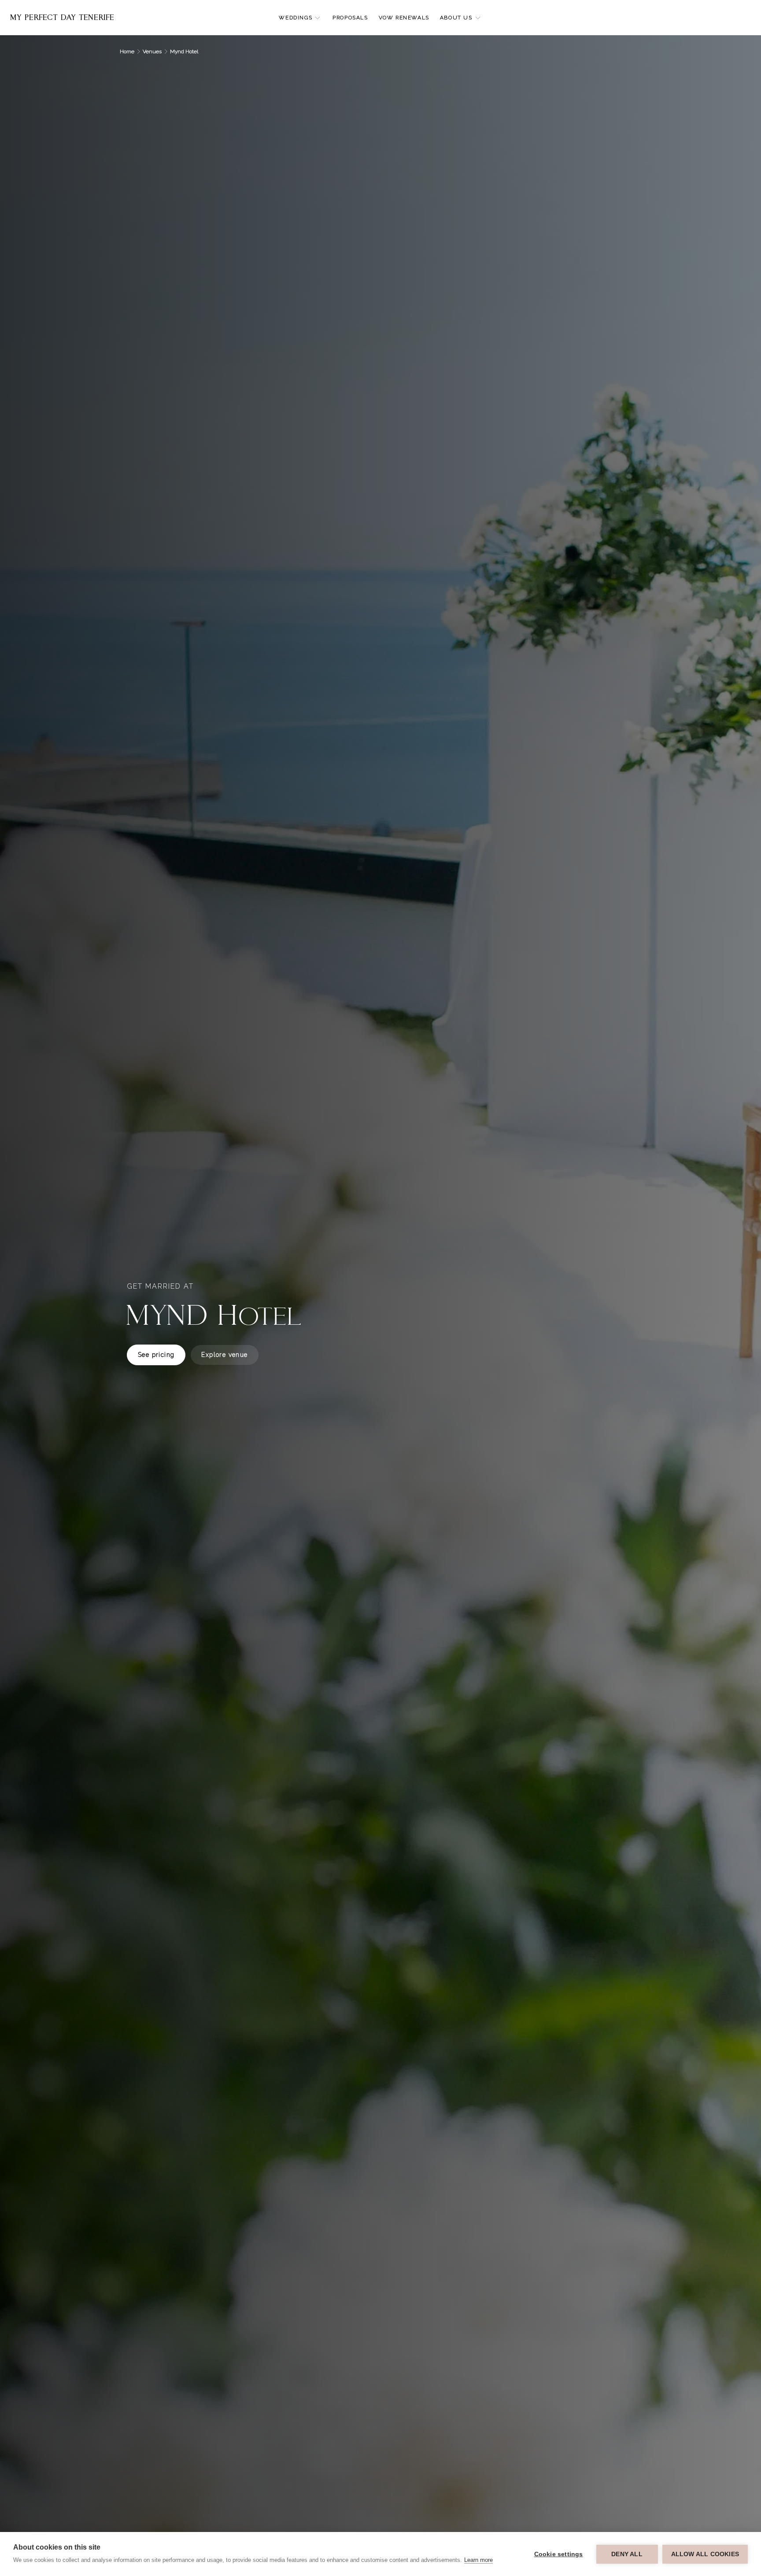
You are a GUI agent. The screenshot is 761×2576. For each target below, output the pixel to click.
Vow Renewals (404, 18)
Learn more (478, 2560)
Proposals (350, 18)
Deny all (627, 2554)
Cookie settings (559, 2554)
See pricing (156, 1355)
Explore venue (224, 1355)
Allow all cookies (705, 2554)
